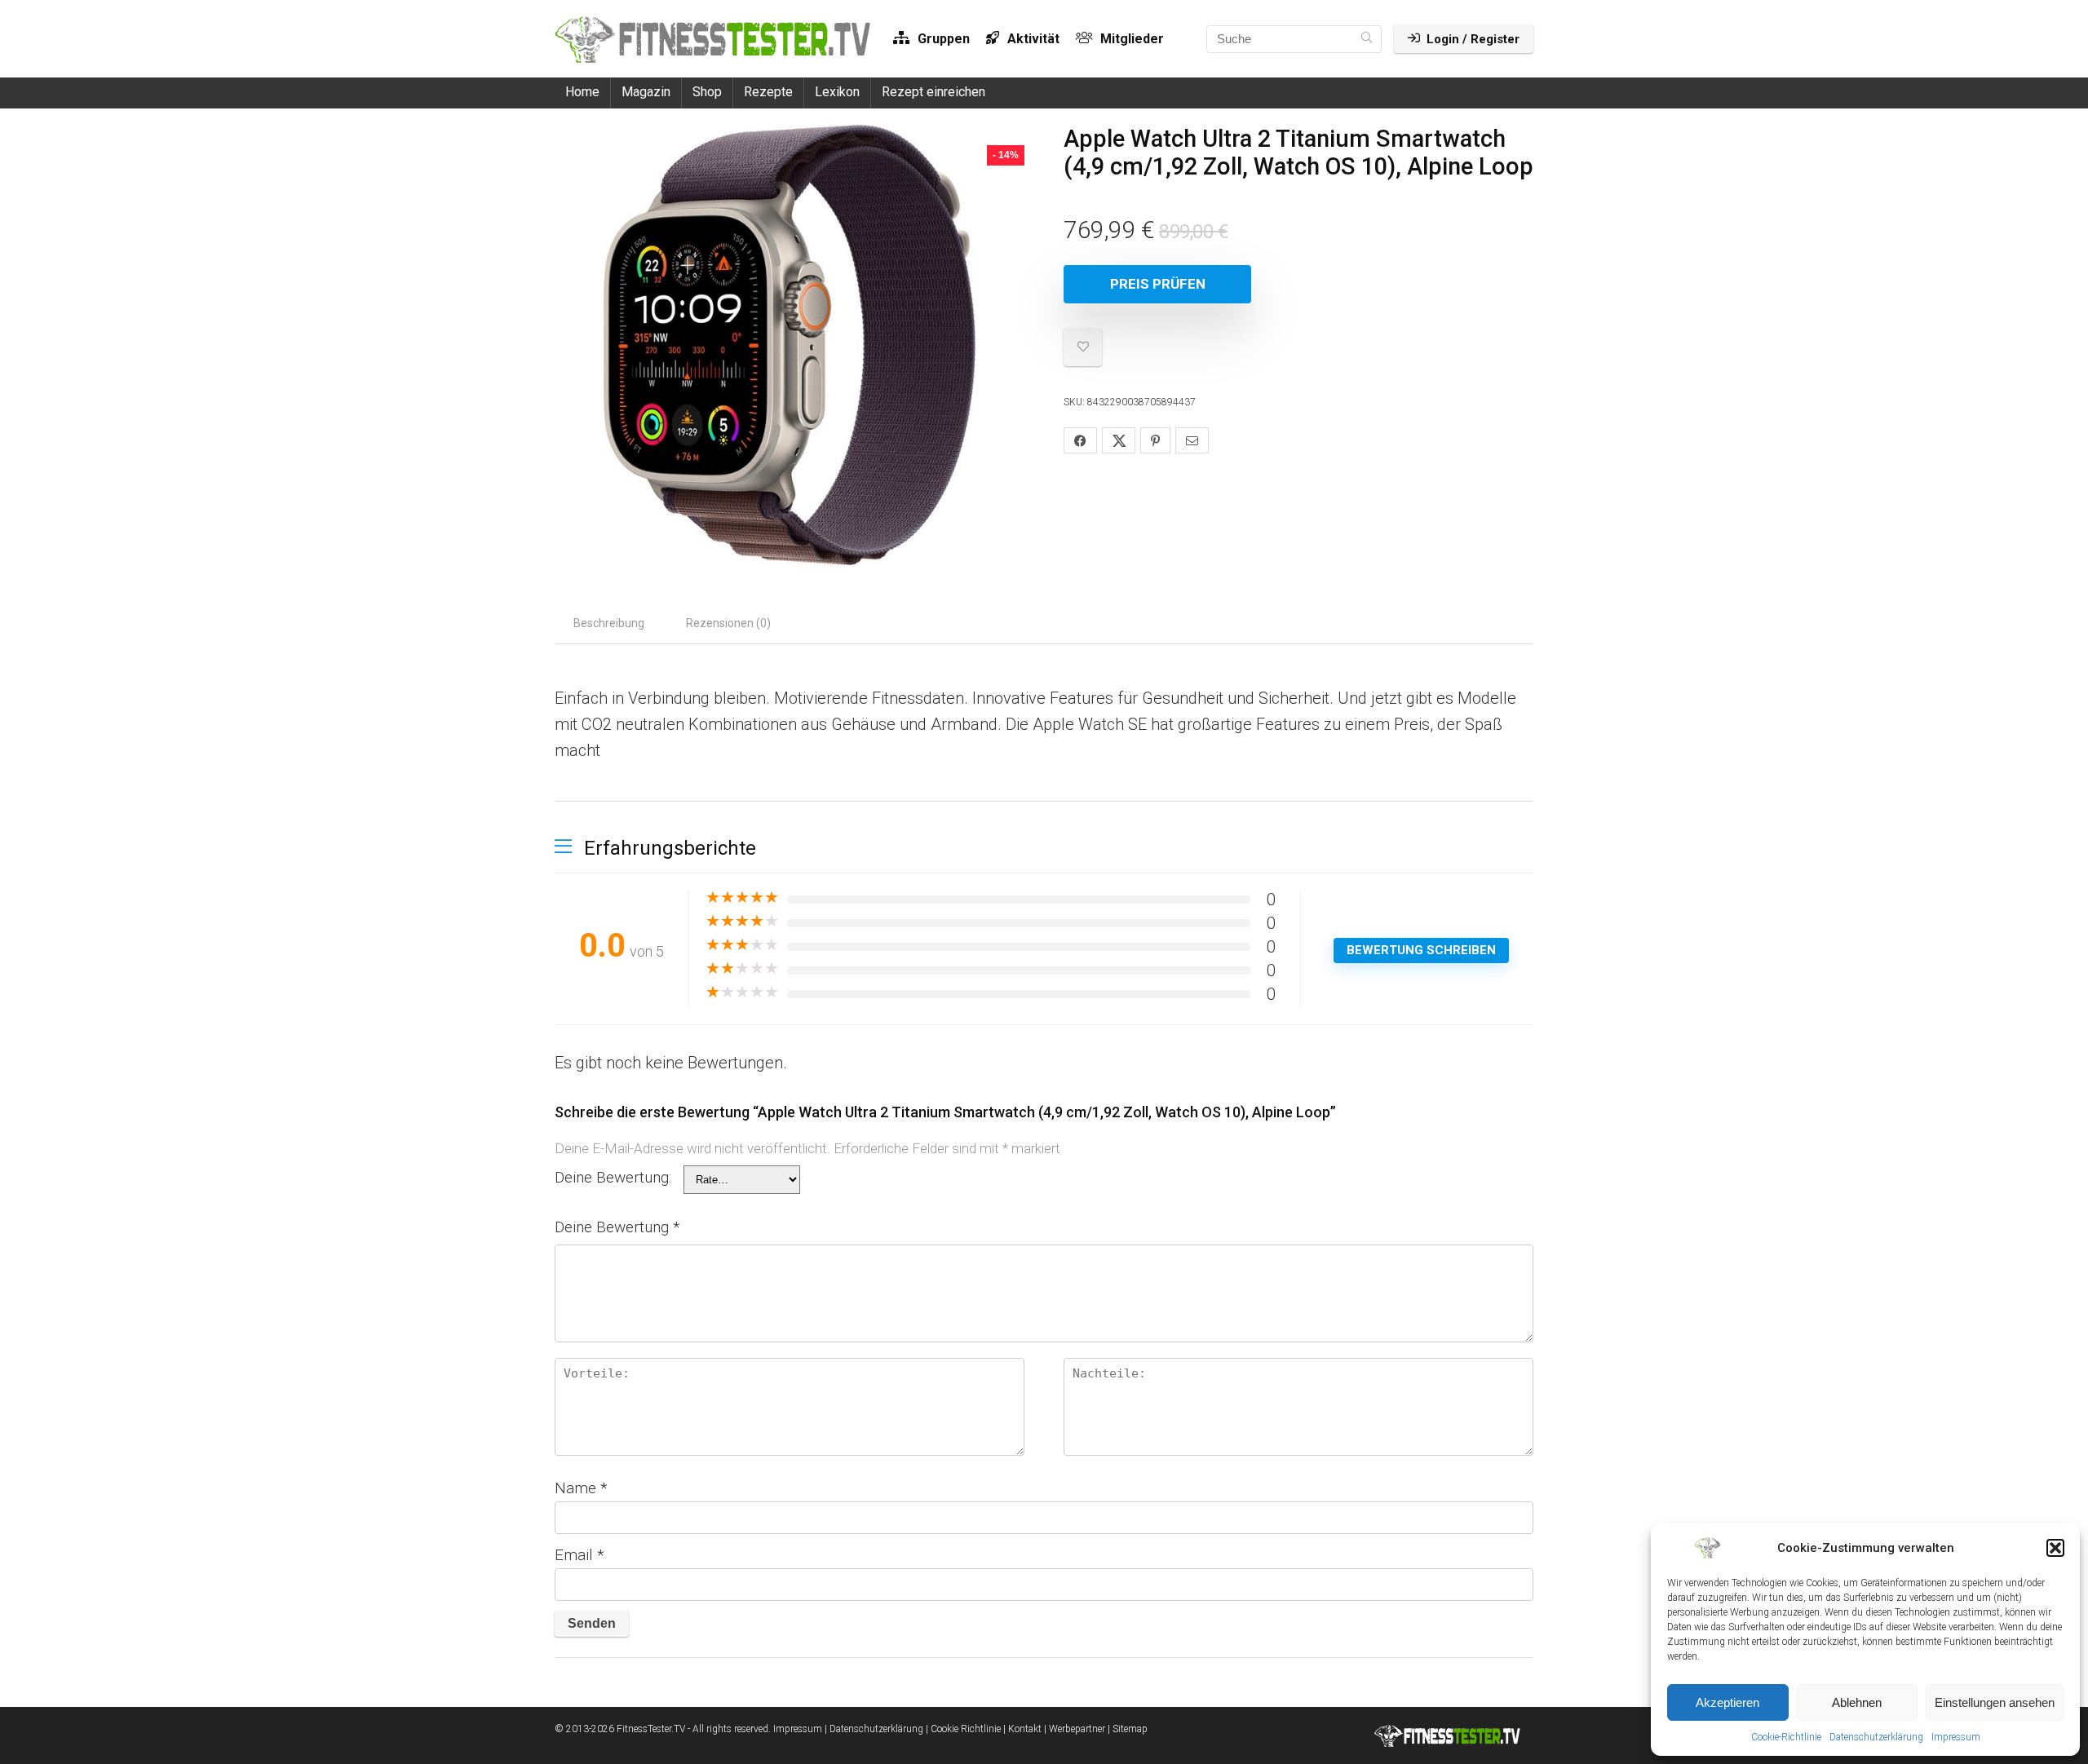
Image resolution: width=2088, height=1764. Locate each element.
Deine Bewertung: (613, 1177)
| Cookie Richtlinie (963, 1729)
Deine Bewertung (617, 1227)
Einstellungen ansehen (1995, 1702)
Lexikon (837, 92)
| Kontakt (1022, 1729)
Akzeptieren (1727, 1702)
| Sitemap (1128, 1729)
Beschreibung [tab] (609, 623)
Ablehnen (1857, 1702)
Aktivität (1032, 39)
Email (580, 1555)
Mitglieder (1130, 39)
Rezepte (768, 92)
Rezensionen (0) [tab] (728, 623)
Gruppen (942, 39)
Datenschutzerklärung (1876, 1737)
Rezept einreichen (933, 92)
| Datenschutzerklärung (874, 1729)
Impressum (1956, 1737)
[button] (2055, 1548)
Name (581, 1488)
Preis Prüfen (1158, 284)
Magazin (646, 92)
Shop (707, 92)
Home (582, 92)
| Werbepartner (1075, 1729)
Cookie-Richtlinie (1786, 1737)
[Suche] (1367, 39)
